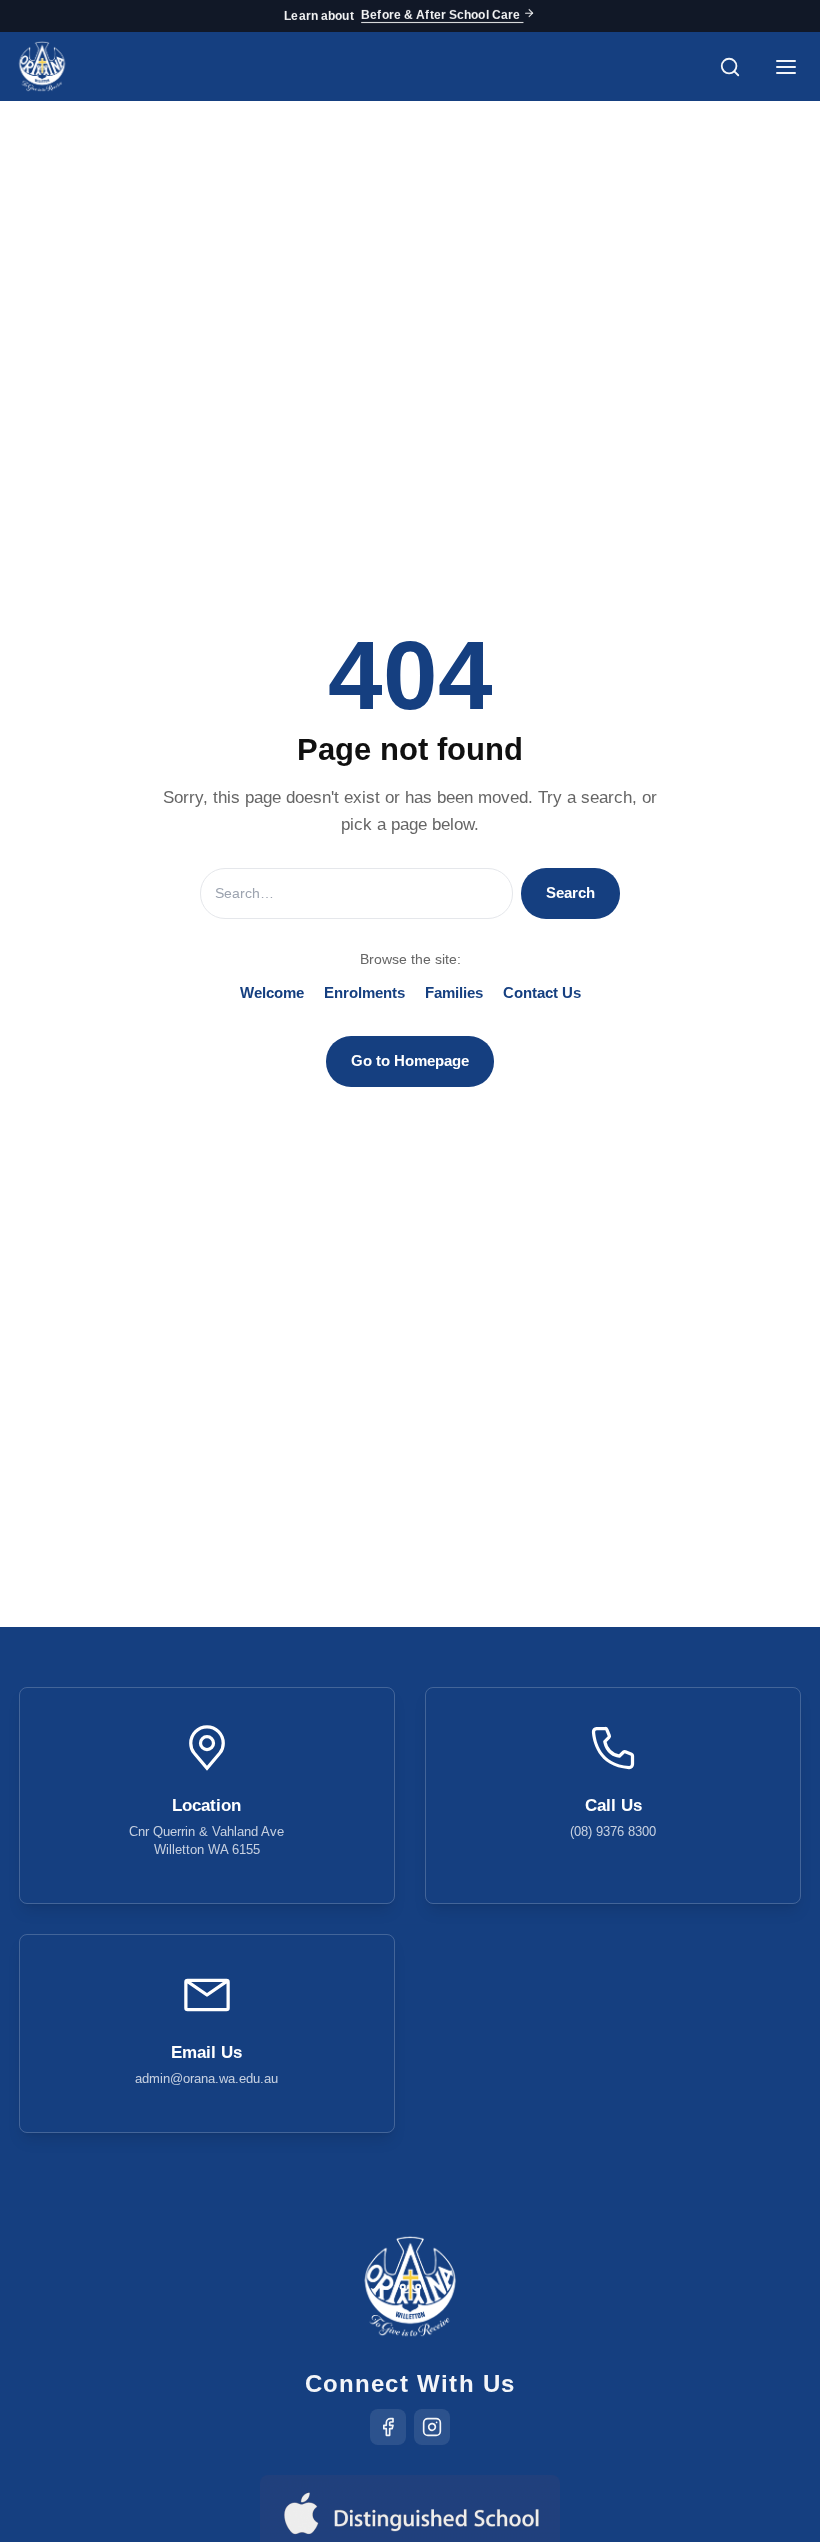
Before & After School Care (442, 16)
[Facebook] (388, 2427)
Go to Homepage (410, 1060)
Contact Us (542, 992)
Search (570, 892)
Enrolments (364, 992)
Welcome (272, 992)
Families (454, 992)
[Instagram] (432, 2427)
